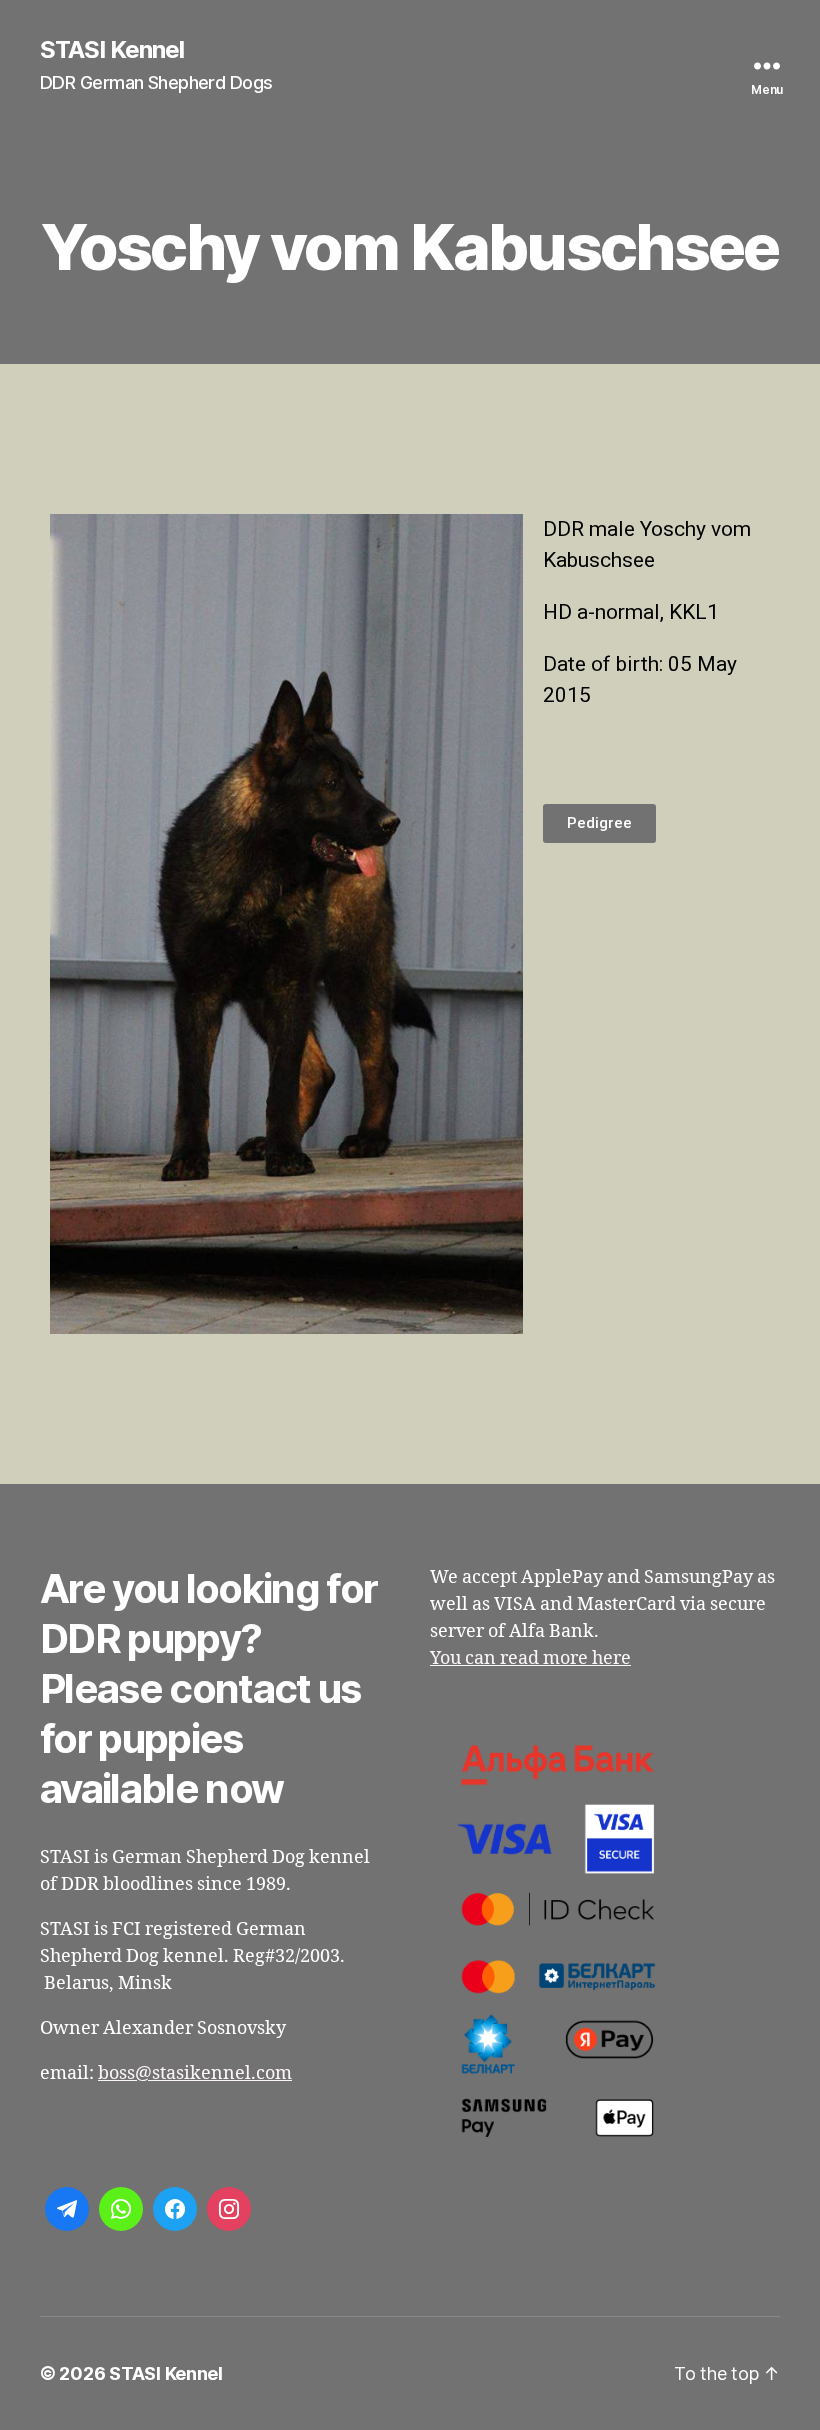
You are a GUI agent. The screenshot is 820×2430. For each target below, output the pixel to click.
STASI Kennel (112, 50)
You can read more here (530, 1658)
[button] (599, 823)
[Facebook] (175, 2209)
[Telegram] (67, 2209)
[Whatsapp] (121, 2209)
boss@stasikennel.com (195, 2073)
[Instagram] (229, 2209)
